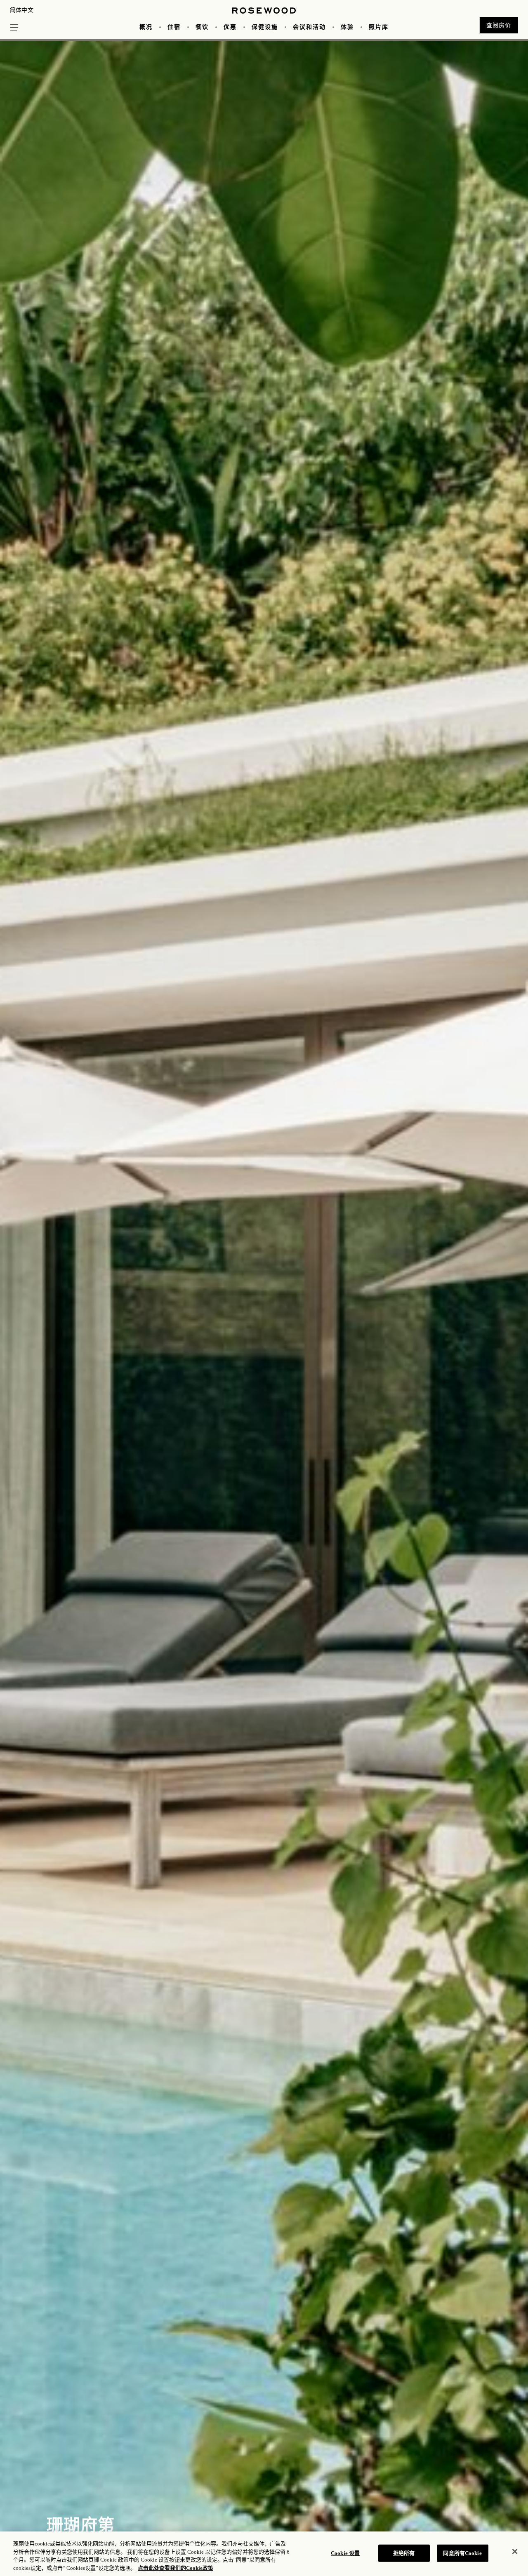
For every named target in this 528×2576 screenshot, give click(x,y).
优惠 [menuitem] (230, 27)
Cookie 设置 (345, 2553)
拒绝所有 (404, 2553)
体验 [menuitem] (347, 27)
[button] (14, 26)
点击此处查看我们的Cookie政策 (176, 2568)
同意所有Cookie (462, 2553)
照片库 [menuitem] (379, 27)
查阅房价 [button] (499, 25)
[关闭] (515, 2551)
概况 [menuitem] (146, 27)
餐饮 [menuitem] (202, 27)
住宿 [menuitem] (174, 27)
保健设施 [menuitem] (265, 27)
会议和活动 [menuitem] (309, 27)
